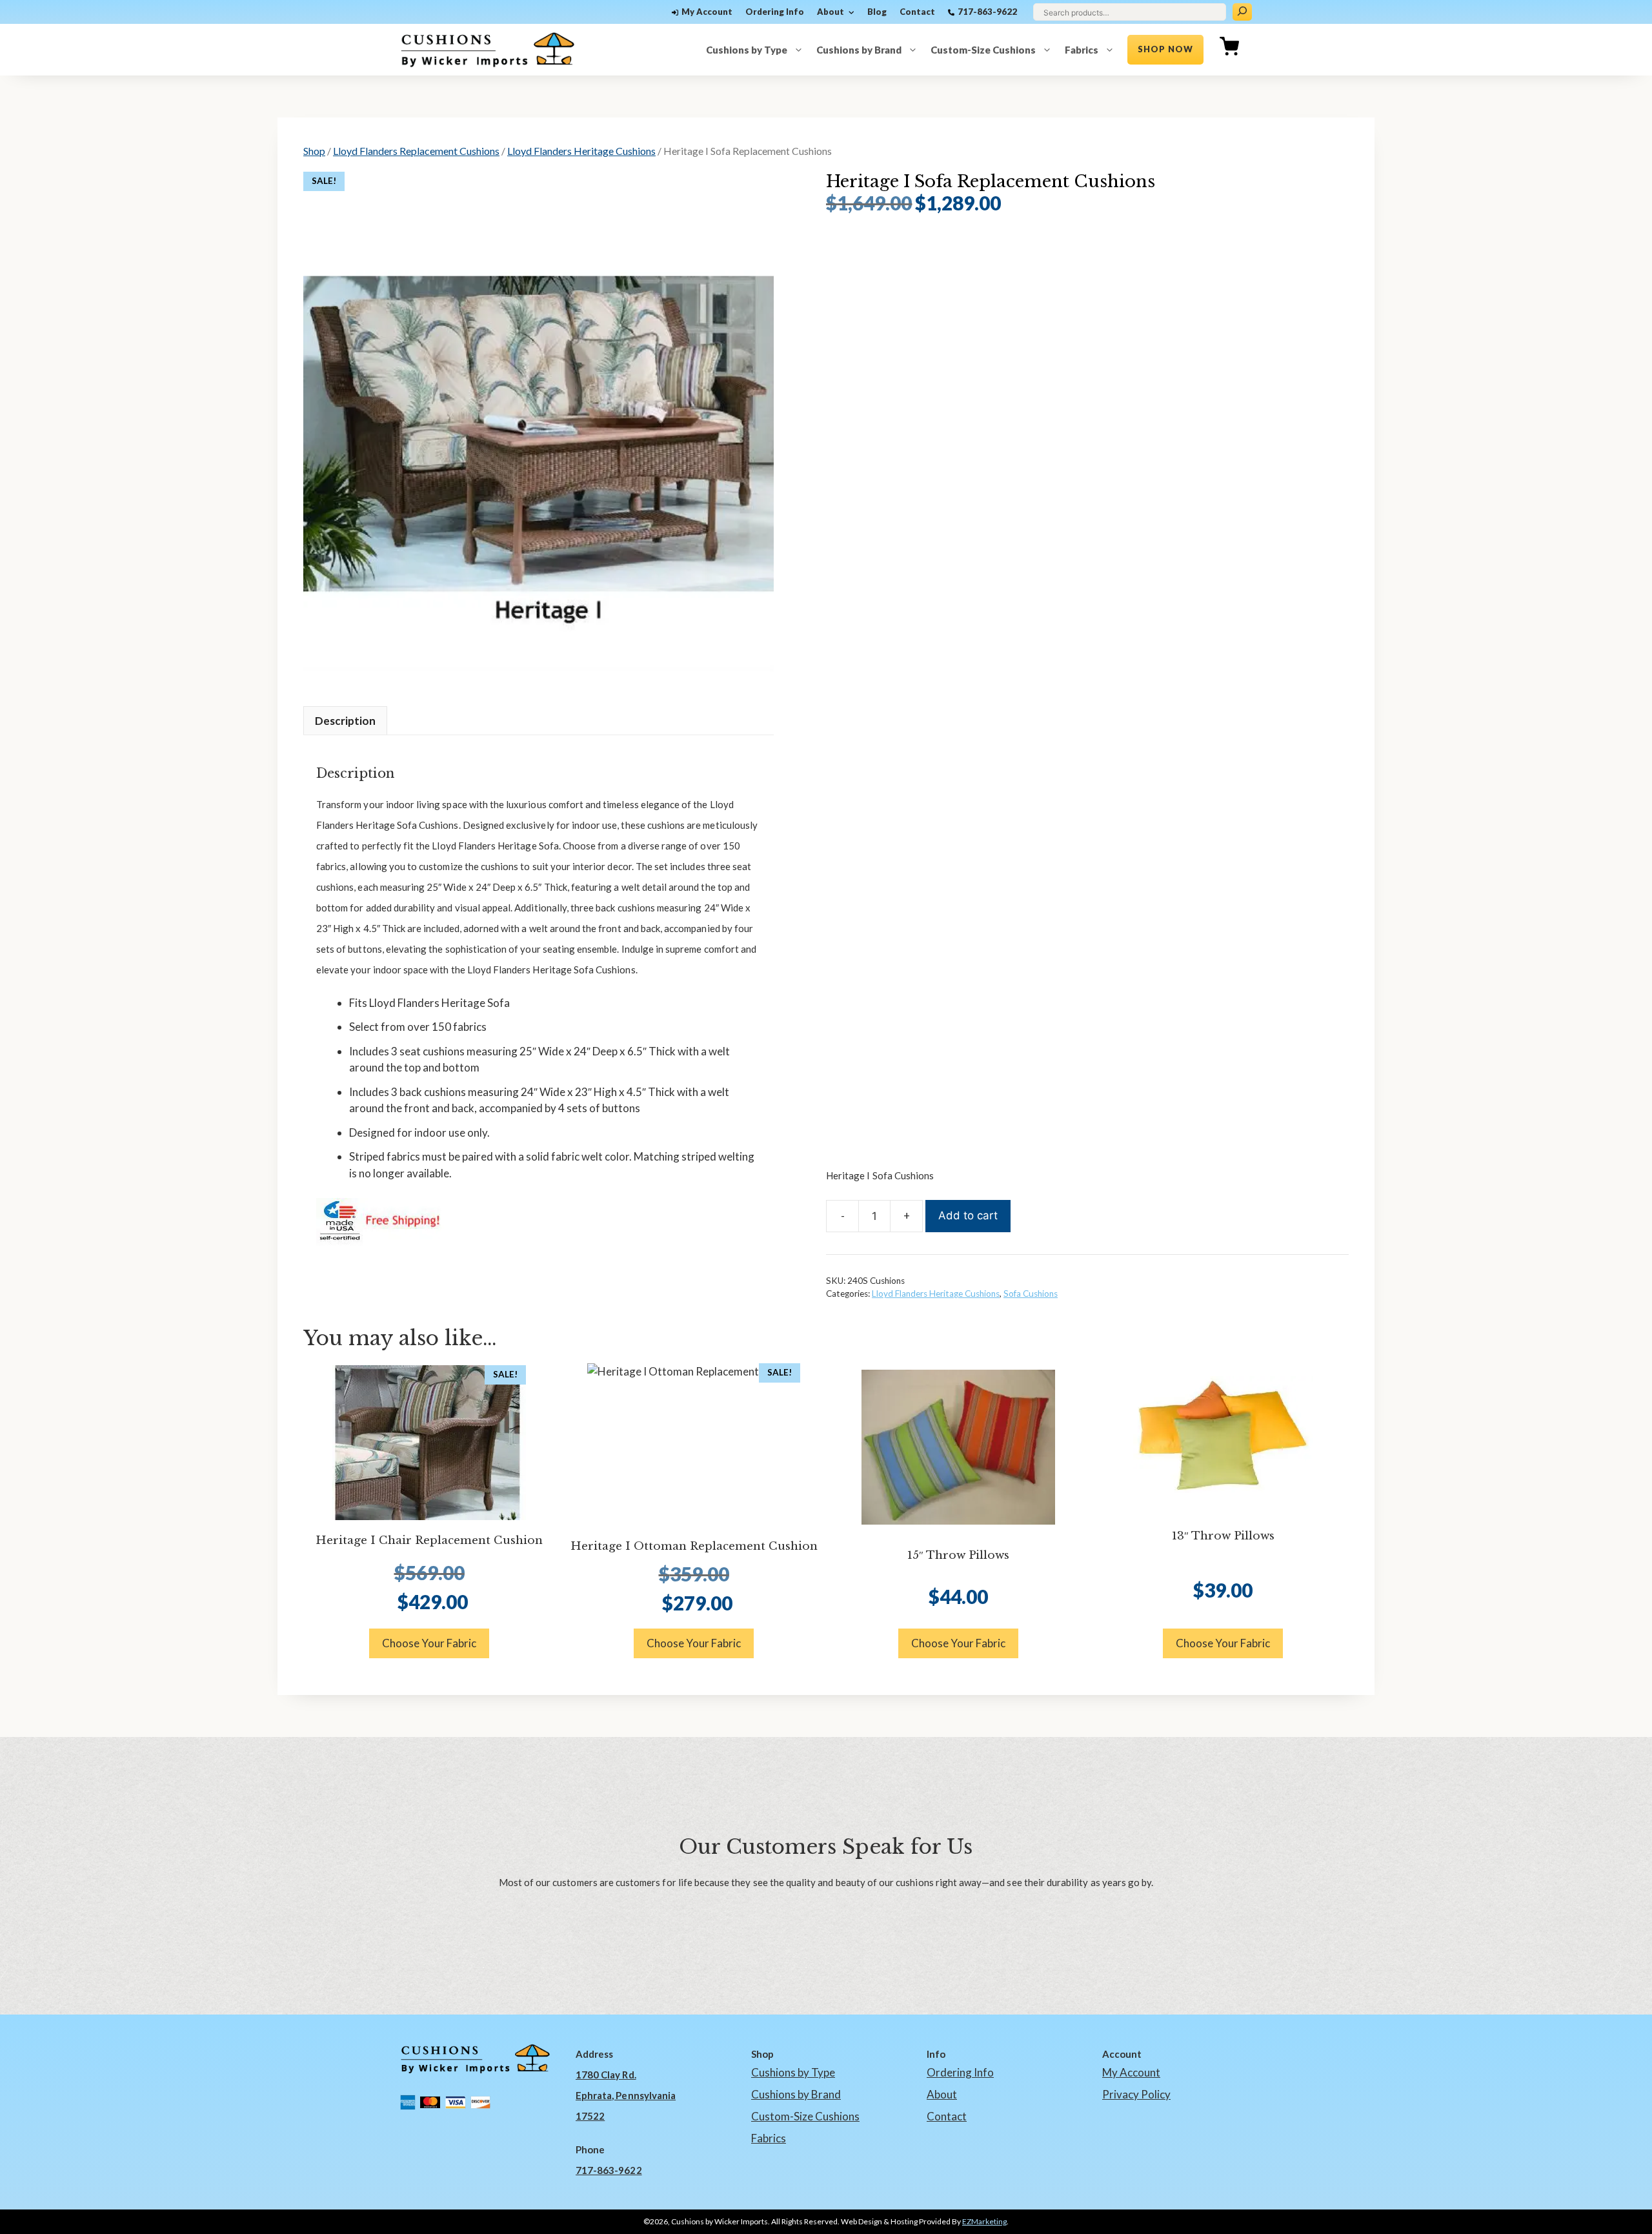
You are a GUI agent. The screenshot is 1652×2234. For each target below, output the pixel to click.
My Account (707, 12)
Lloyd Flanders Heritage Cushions (581, 151)
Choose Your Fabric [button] (429, 1643)
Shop (314, 151)
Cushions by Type (747, 50)
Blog (877, 12)
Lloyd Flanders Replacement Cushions (416, 151)
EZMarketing (984, 2221)
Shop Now (1165, 49)
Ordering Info (775, 12)
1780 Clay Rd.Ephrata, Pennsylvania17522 (626, 2095)
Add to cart (968, 1215)
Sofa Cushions (1031, 1294)
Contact (917, 12)
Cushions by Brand (859, 50)
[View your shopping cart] (1229, 50)
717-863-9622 (987, 12)
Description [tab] (345, 721)
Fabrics (1082, 50)
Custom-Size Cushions (983, 50)
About (831, 12)
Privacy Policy (1136, 2094)
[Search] (1242, 12)
